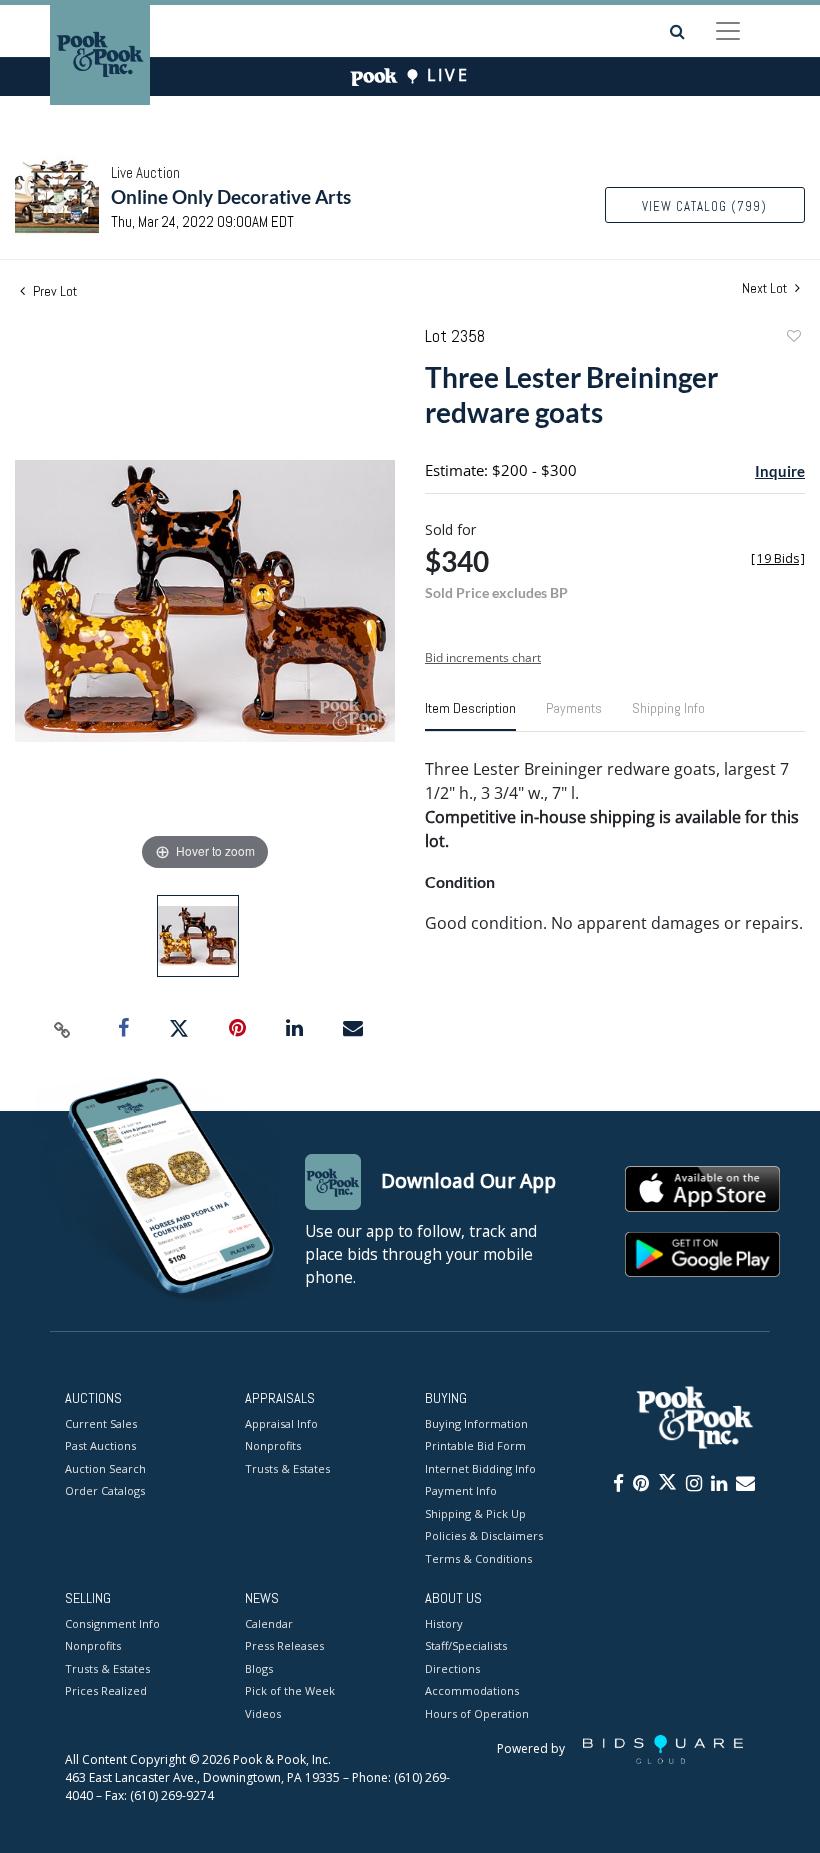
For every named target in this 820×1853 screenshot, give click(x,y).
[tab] (470, 716)
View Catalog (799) (704, 206)
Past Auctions (100, 1445)
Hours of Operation (477, 1713)
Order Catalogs (105, 1490)
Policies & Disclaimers (484, 1535)
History (444, 1623)
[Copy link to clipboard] (63, 1029)
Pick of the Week (290, 1690)
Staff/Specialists (466, 1645)
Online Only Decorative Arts (231, 196)
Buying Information (476, 1423)
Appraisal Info (281, 1423)
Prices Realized (106, 1690)
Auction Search (105, 1468)
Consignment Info (112, 1623)
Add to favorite (793, 338)
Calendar (269, 1623)
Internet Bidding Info (480, 1468)
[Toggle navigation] (728, 31)
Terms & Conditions (478, 1558)
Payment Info (461, 1490)
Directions (452, 1668)
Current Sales (101, 1423)
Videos (263, 1713)
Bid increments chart (483, 657)
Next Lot (766, 288)
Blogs (259, 1668)
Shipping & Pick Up (475, 1513)
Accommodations (472, 1690)
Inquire (780, 471)
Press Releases (284, 1645)
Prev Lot (53, 291)
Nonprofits (273, 1445)
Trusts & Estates (287, 1468)
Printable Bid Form (475, 1445)
